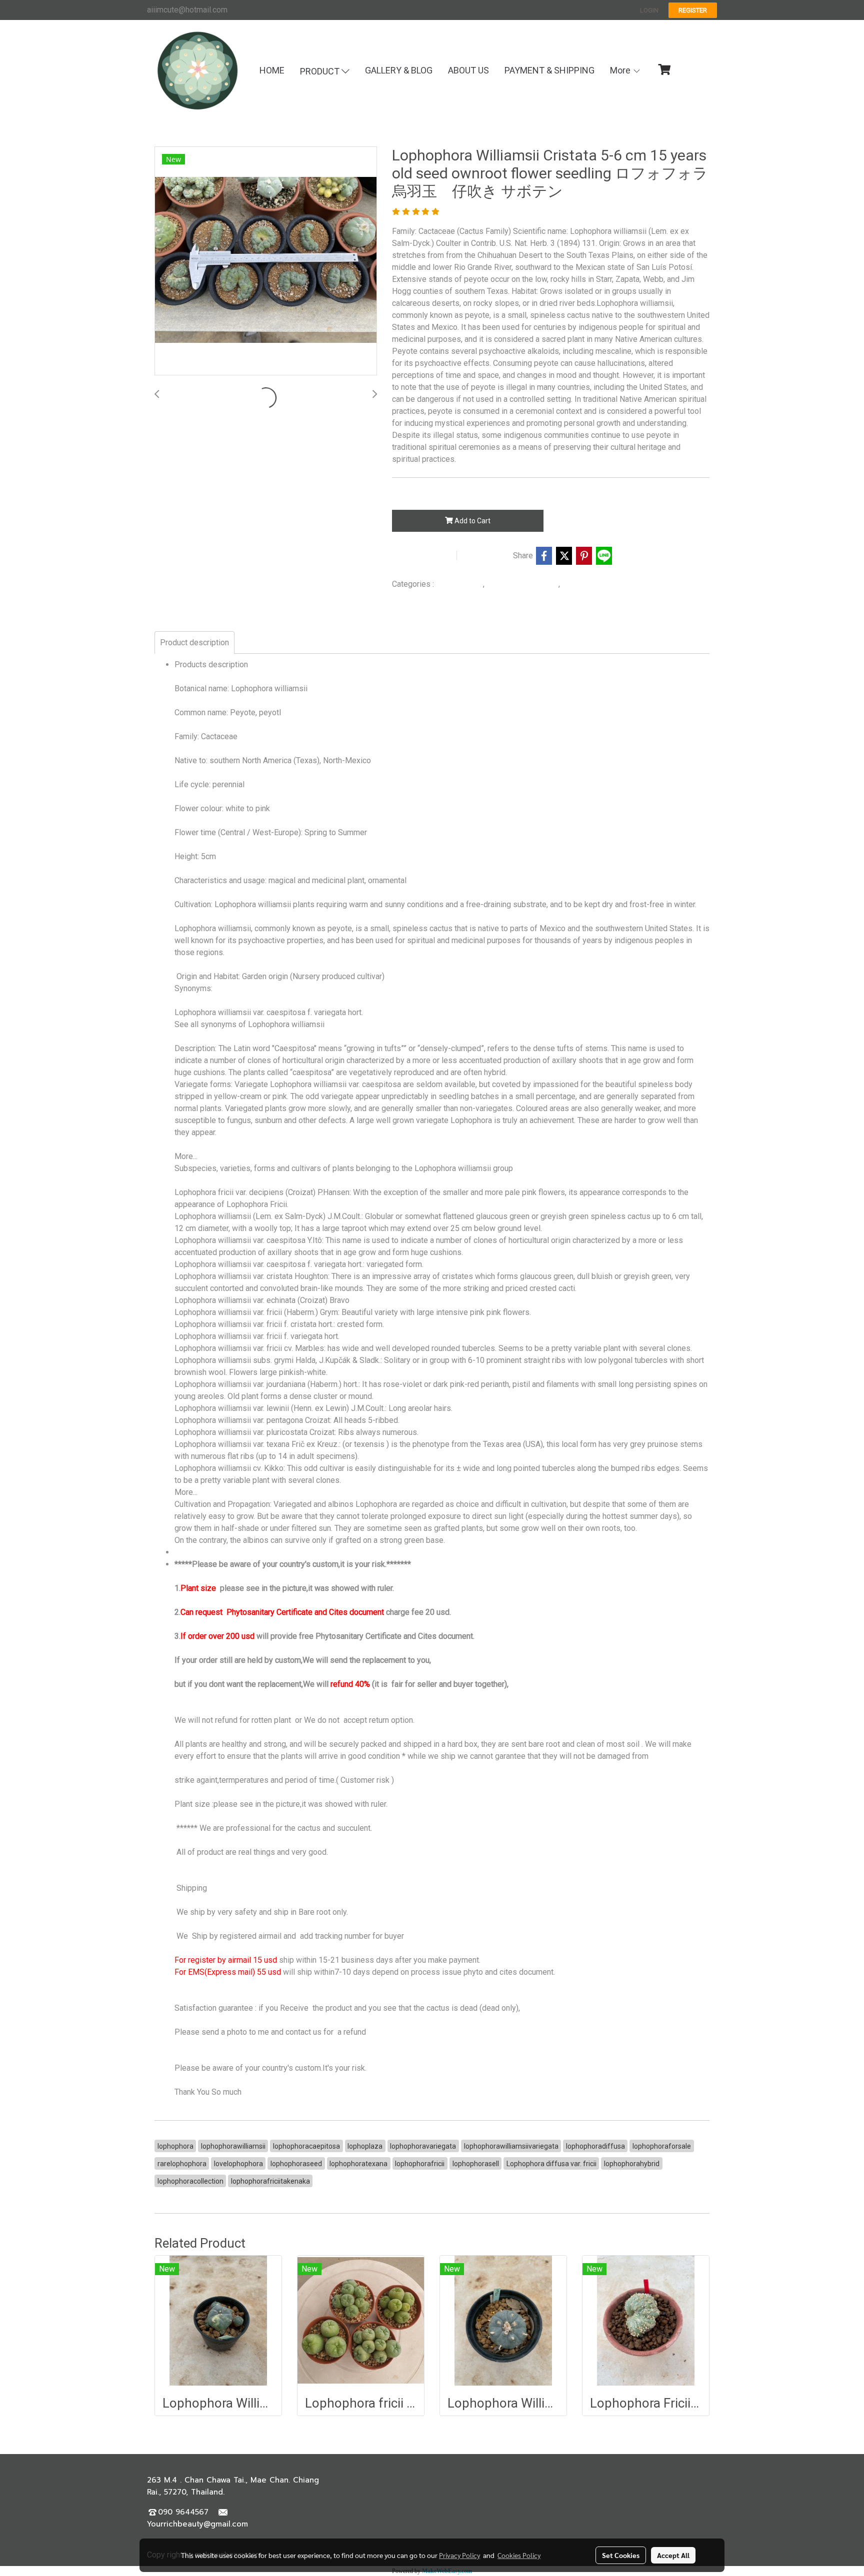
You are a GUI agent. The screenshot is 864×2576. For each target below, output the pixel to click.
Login (649, 10)
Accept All (673, 2555)
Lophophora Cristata (596, 584)
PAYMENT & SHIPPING (549, 70)
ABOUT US (468, 70)
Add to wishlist (423, 556)
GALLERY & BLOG (399, 70)
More (621, 70)
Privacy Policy (459, 2555)
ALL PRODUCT (459, 584)
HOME (272, 70)
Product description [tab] (194, 643)
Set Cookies (621, 2555)
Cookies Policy (519, 2555)
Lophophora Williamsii (523, 584)
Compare (487, 556)
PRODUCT (321, 71)
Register (693, 10)
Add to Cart (472, 521)
